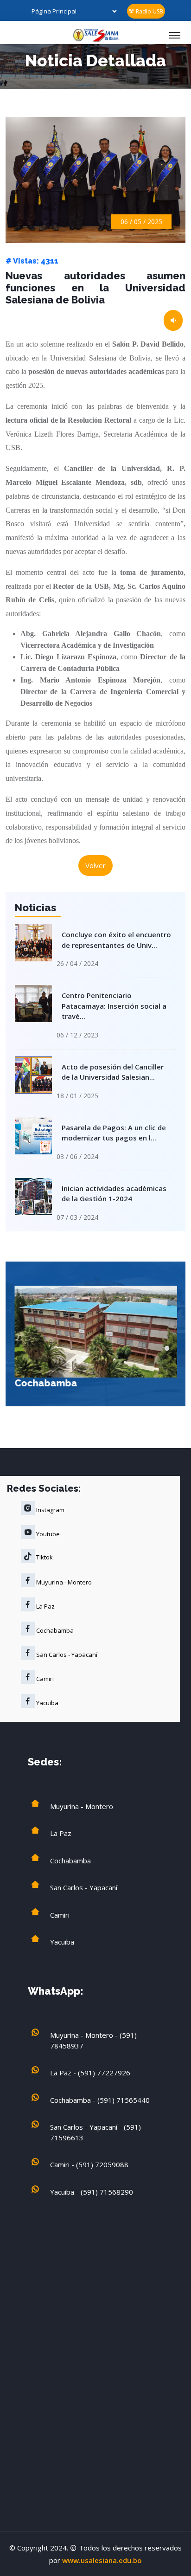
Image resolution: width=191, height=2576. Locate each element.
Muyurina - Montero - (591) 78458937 (93, 2040)
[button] (167, 1348)
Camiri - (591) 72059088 (89, 2164)
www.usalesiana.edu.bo (102, 2560)
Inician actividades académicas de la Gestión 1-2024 (114, 1194)
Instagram (50, 1510)
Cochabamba (45, 1383)
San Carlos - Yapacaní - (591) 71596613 (95, 2132)
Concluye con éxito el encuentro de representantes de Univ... (116, 940)
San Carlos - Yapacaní (66, 1655)
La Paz (45, 1606)
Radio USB (149, 11)
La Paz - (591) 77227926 (90, 2073)
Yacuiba (47, 1703)
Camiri (44, 1679)
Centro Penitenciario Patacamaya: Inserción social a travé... (114, 1006)
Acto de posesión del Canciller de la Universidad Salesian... (113, 1072)
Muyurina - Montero (63, 1582)
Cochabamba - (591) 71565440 (100, 2100)
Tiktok (44, 1557)
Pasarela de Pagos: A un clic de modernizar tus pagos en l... (114, 1133)
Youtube (47, 1534)
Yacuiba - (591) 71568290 (92, 2192)
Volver (95, 865)
